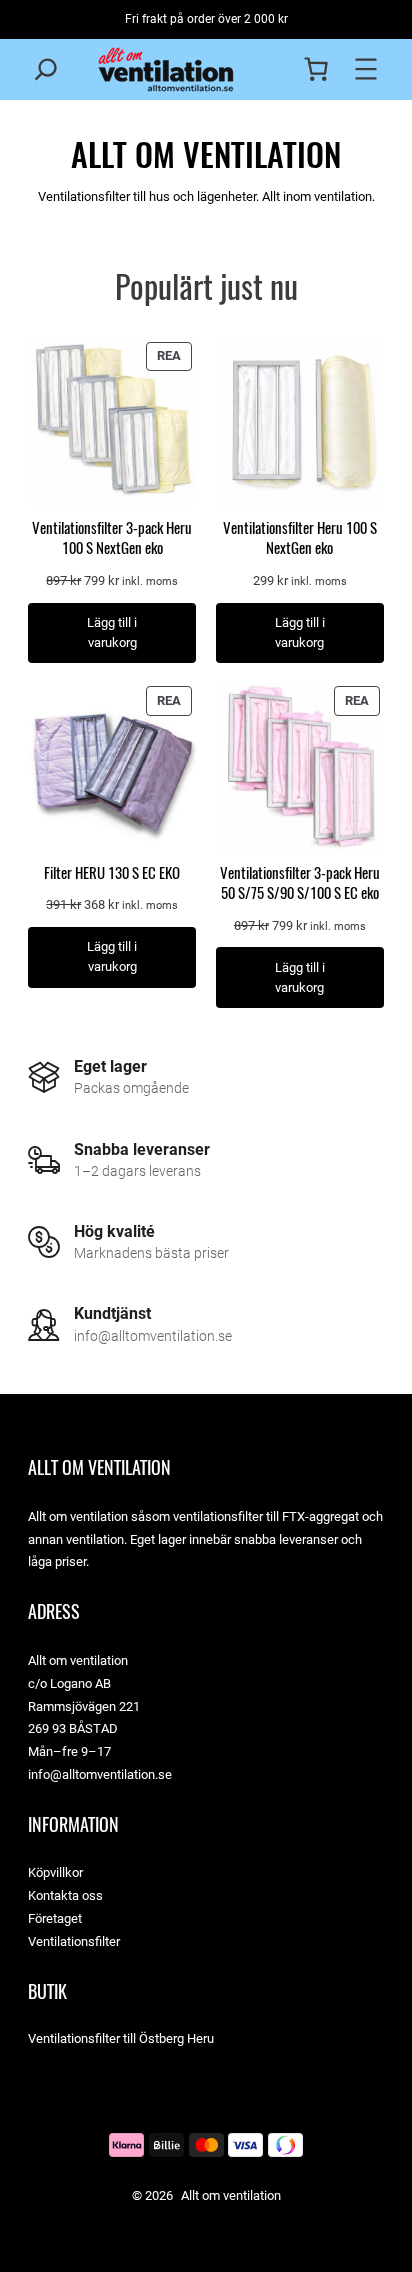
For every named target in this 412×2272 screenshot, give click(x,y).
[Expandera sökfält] (46, 69)
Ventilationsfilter (74, 1941)
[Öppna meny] (366, 69)
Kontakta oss (65, 1895)
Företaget (55, 1918)
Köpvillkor (55, 1872)
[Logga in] (276, 68)
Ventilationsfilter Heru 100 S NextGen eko (300, 538)
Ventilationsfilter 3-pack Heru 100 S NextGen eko (112, 538)
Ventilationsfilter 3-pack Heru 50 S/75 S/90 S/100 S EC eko (300, 883)
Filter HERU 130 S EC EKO (112, 873)
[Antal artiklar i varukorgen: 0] (316, 69)
